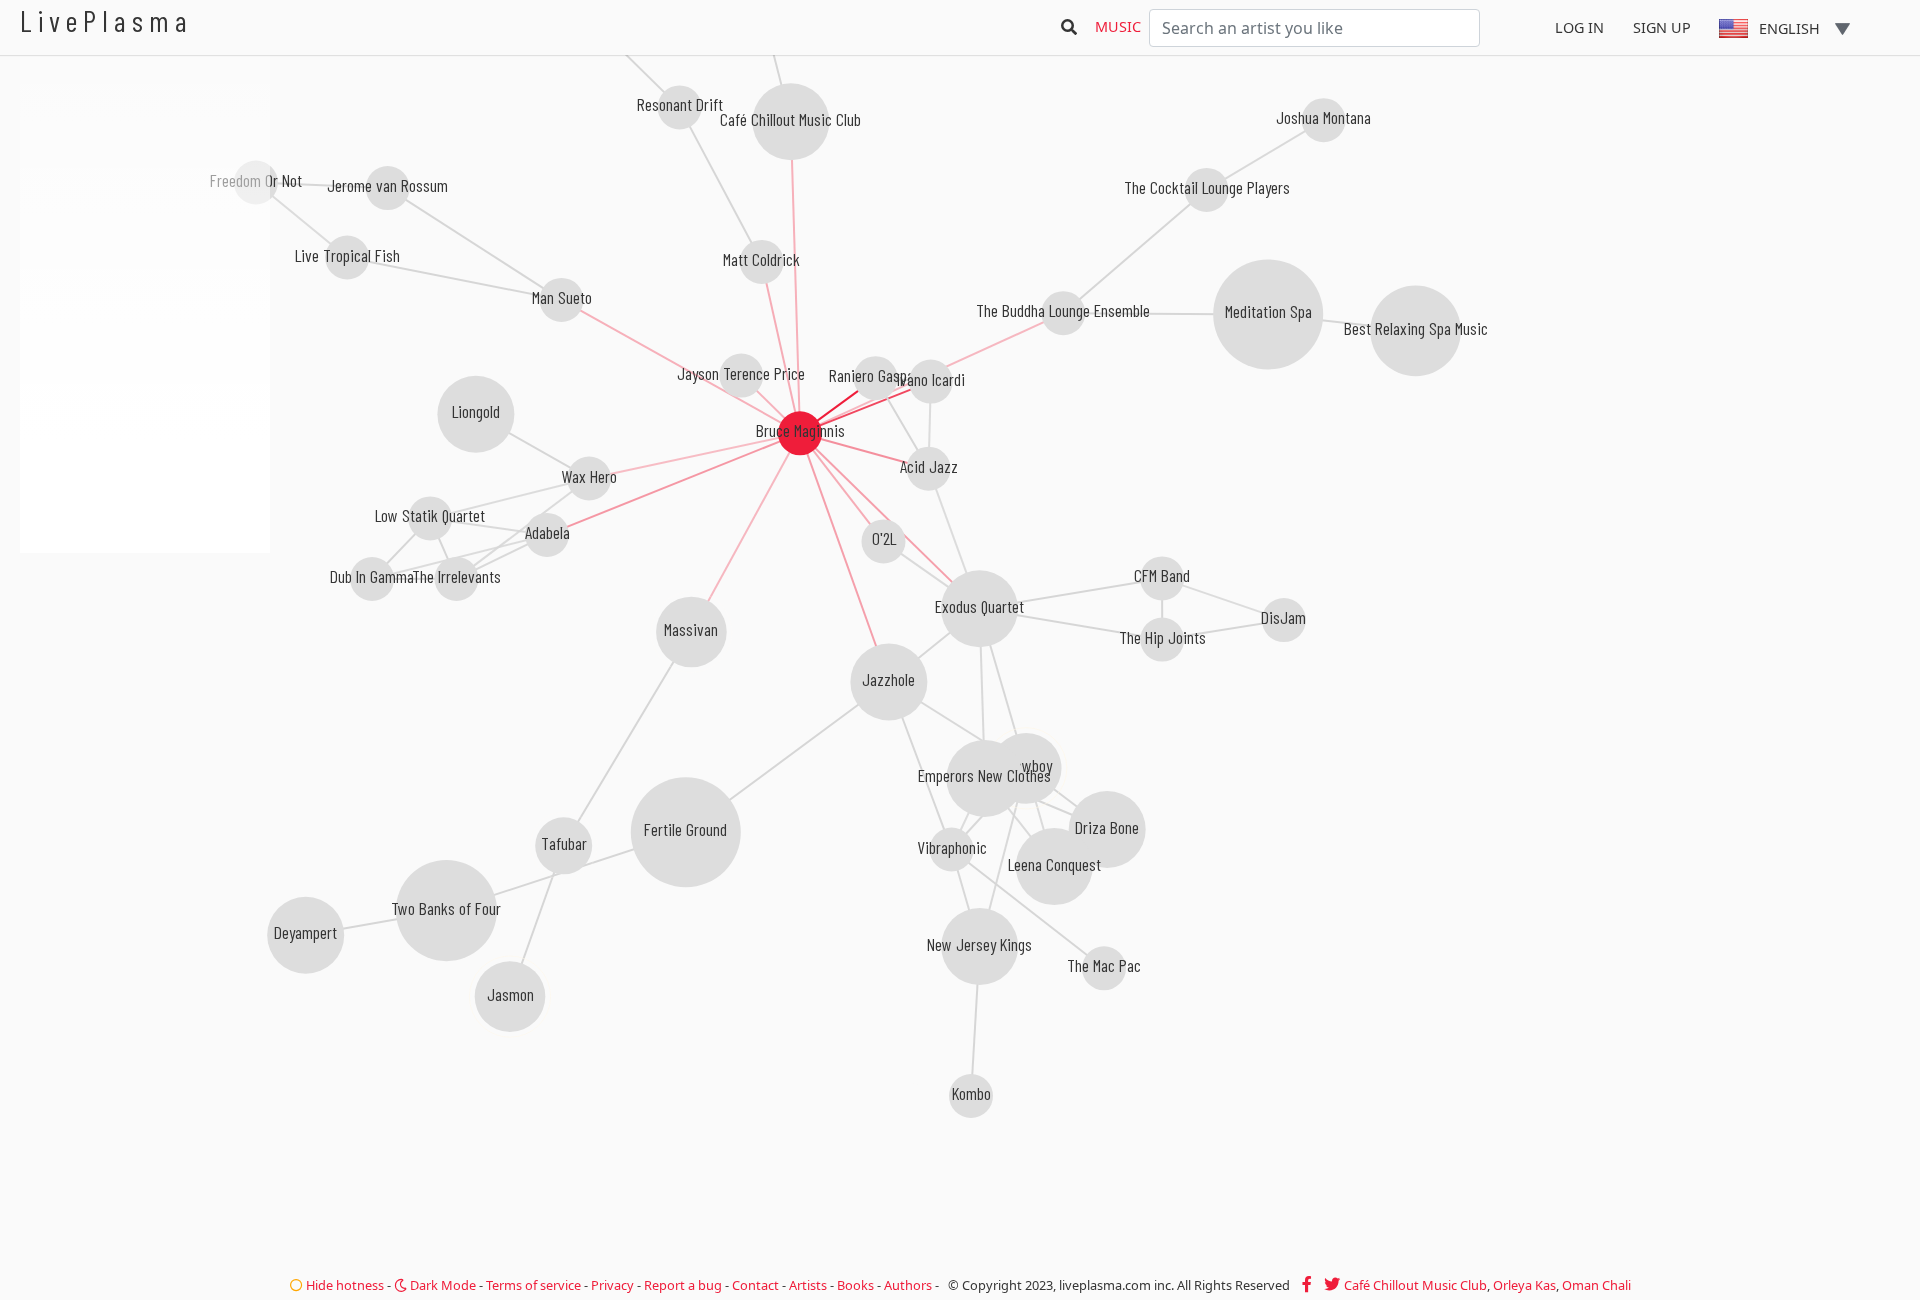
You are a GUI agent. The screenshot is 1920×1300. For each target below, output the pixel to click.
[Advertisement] (145, 660)
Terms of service (533, 1285)
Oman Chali (1596, 1285)
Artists (808, 1285)
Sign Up (1662, 27)
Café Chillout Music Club (1415, 1285)
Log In (1579, 27)
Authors (908, 1285)
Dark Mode (441, 1285)
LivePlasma (106, 20)
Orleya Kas (1524, 1285)
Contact (755, 1285)
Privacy (612, 1285)
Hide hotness (343, 1285)
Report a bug (683, 1285)
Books (855, 1285)
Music (1118, 26)
